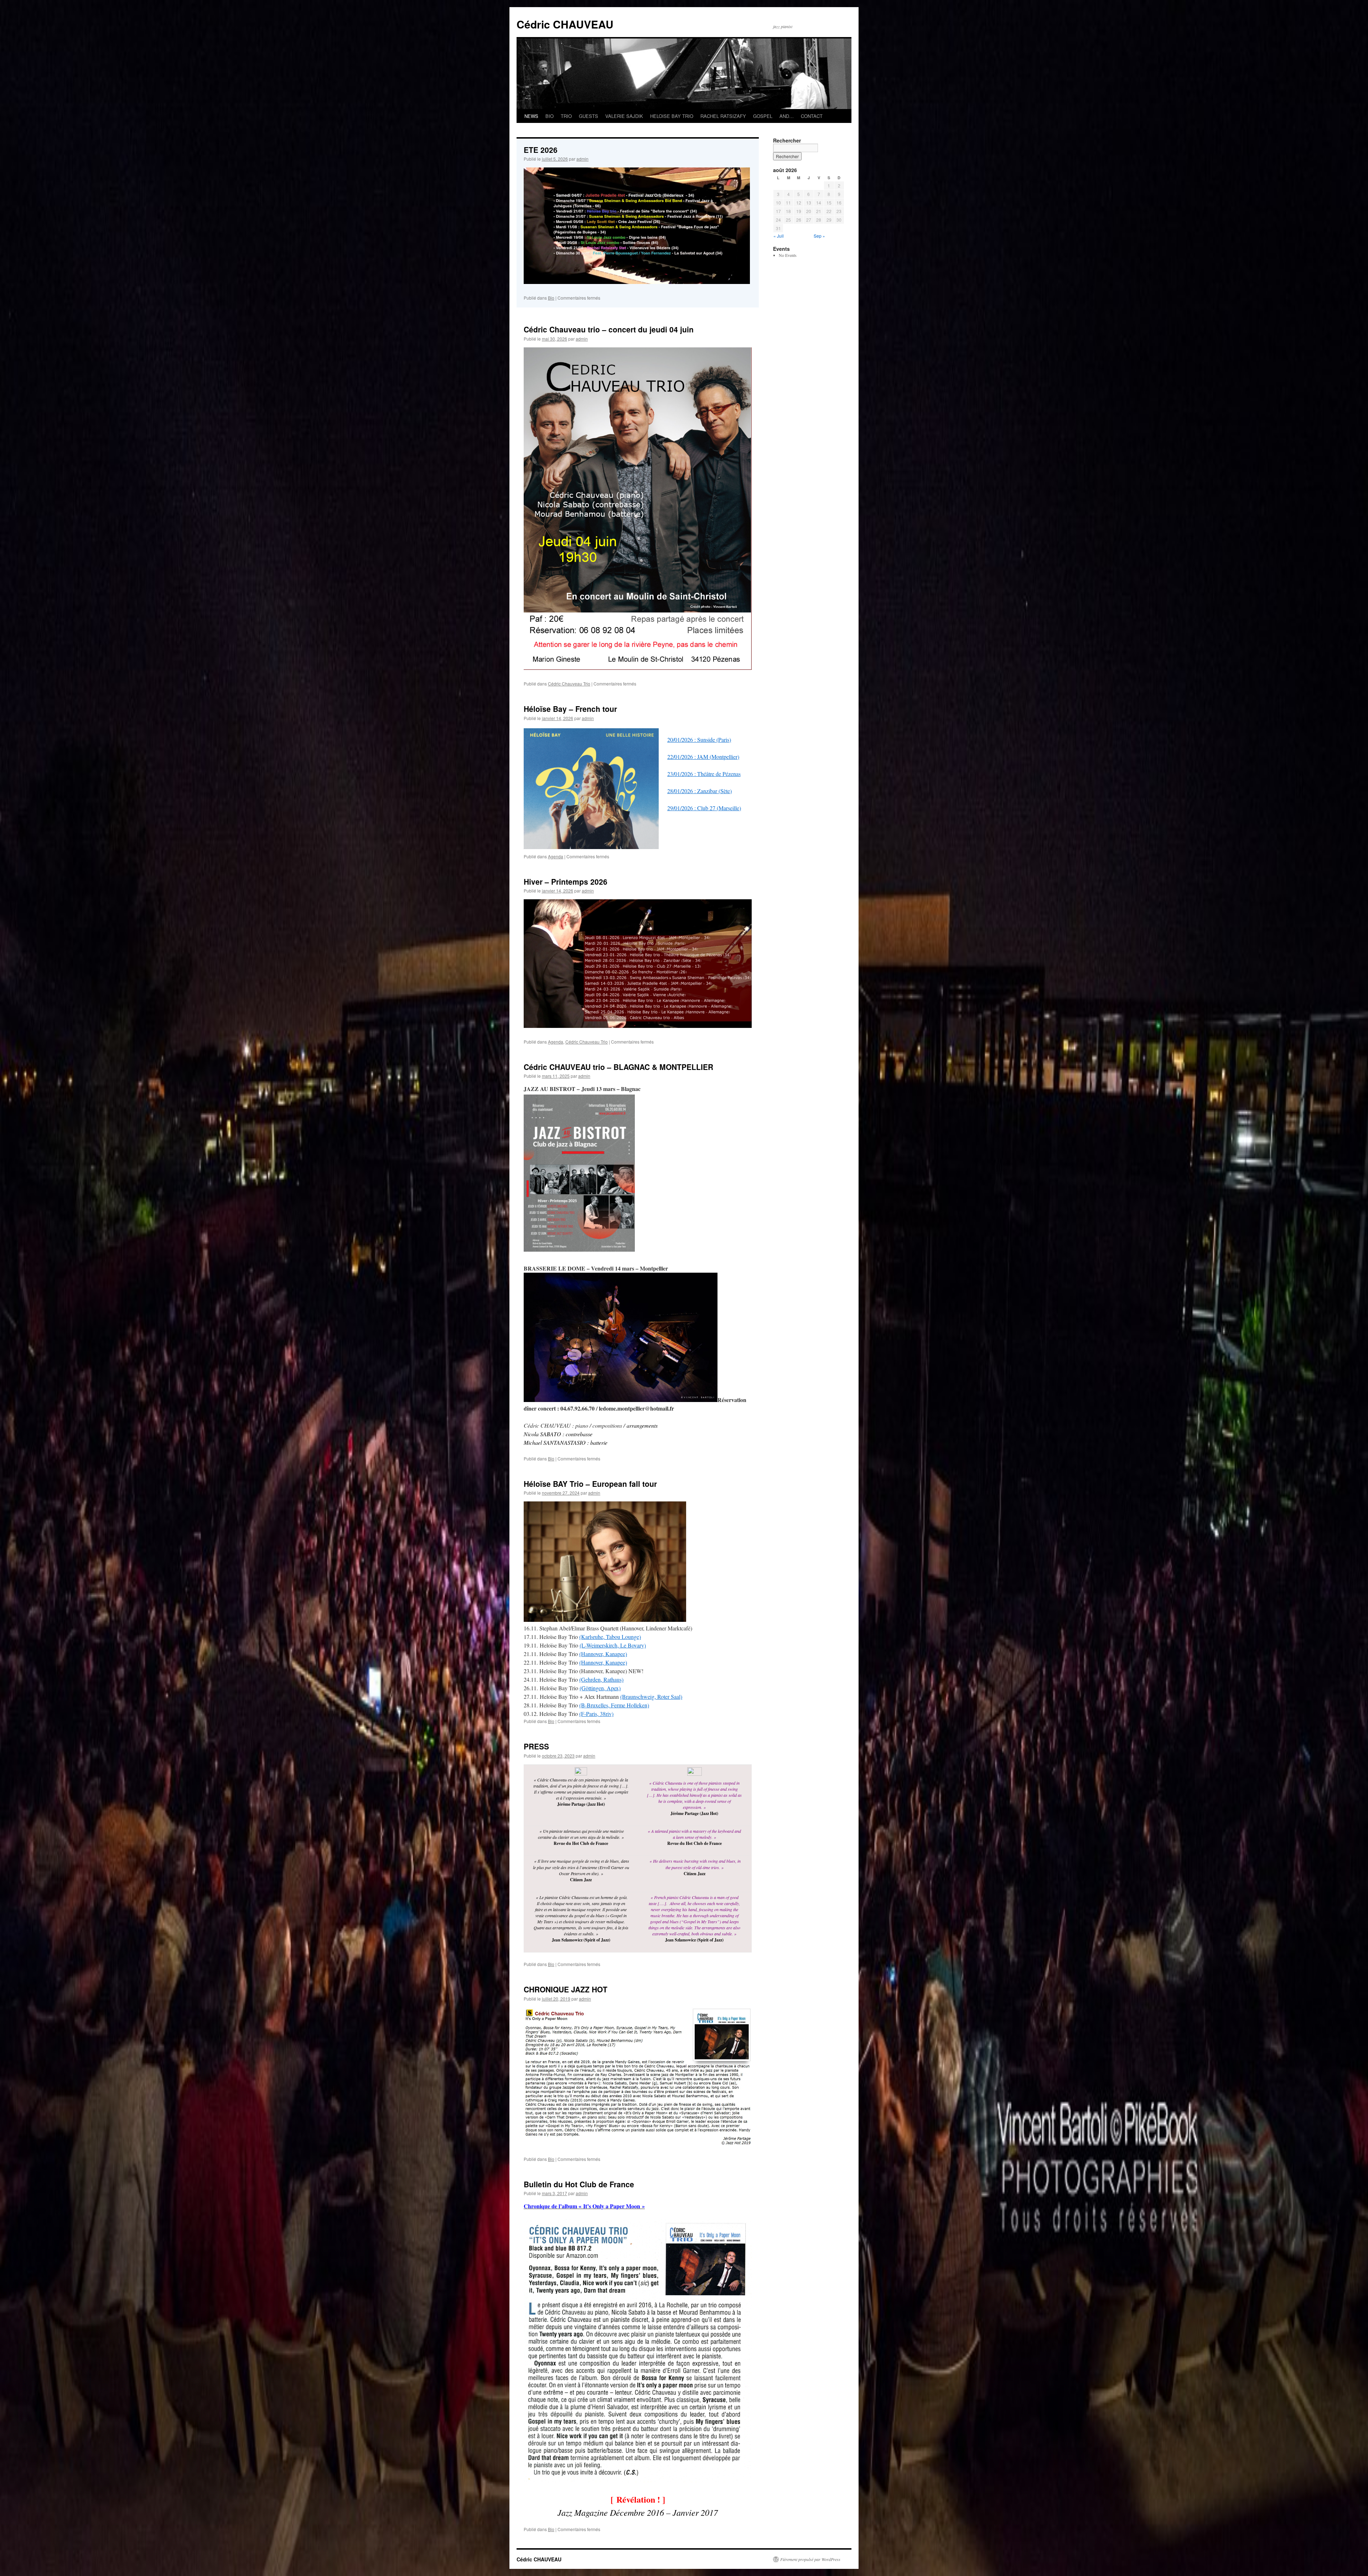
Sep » (819, 236)
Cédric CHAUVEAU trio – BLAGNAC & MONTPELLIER (618, 1067)
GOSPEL (763, 116)
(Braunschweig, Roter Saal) (651, 1696)
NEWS (531, 116)
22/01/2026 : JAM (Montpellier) (703, 757)
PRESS (536, 1746)
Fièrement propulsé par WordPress (810, 2559)
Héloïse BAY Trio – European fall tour (590, 1484)
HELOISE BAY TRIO (672, 116)
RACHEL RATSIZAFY (723, 116)
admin (582, 159)
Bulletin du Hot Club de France (579, 2184)
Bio (551, 298)
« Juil (779, 236)
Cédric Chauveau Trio (569, 684)
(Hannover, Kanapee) (603, 1654)
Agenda (556, 856)
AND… (787, 116)
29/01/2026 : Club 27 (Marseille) (704, 808)
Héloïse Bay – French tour (570, 709)
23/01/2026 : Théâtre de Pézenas (704, 774)
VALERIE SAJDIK (624, 116)
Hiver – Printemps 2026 (566, 881)
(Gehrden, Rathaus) (601, 1679)
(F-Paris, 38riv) (596, 1714)
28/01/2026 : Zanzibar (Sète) (699, 791)
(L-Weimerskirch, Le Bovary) (613, 1645)
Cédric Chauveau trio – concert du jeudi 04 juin (609, 329)
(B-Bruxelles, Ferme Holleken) (614, 1705)
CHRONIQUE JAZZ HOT (566, 1989)
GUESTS (589, 116)
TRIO (566, 116)
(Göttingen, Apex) (600, 1688)
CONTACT (812, 116)
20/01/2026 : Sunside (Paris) (699, 739)
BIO (550, 116)
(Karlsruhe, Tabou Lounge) (610, 1637)
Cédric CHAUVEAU (565, 24)
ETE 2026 (541, 150)
